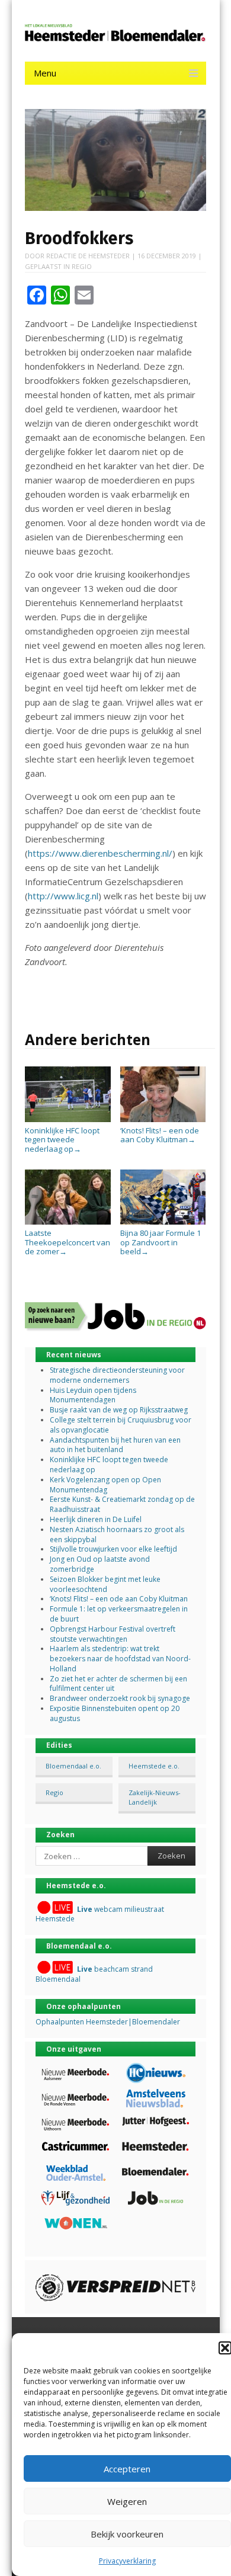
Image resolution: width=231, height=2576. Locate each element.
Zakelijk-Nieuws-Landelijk (155, 1797)
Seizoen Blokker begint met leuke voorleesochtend (105, 1584)
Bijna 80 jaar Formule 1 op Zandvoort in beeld (161, 1242)
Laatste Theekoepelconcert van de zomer (68, 1242)
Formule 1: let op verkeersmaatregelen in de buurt (119, 1614)
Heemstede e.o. (154, 1766)
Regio (82, 266)
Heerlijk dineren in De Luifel (96, 1519)
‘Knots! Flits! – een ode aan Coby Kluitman (160, 1135)
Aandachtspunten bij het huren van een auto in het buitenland (115, 1445)
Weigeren (127, 2501)
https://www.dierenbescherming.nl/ (100, 853)
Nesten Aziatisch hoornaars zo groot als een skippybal (117, 1534)
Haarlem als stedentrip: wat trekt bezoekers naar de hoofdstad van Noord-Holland (120, 1659)
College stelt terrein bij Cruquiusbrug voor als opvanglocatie (121, 1425)
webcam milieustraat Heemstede (100, 1914)
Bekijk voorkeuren (127, 2534)
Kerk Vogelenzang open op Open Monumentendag (105, 1485)
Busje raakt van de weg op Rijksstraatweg (119, 1410)
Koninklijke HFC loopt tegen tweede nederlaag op (62, 1140)
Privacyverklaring (127, 2561)
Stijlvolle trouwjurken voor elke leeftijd (113, 1549)
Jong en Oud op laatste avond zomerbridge (100, 1564)
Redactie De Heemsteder (88, 256)
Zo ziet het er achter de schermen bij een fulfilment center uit (118, 1684)
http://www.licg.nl (63, 896)
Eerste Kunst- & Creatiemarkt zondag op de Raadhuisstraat (122, 1504)
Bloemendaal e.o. (73, 1766)
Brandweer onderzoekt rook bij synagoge (120, 1698)
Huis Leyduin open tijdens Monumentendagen (93, 1395)
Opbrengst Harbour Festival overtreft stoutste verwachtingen (113, 1634)
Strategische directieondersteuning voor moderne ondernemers (117, 1375)
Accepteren (127, 2469)
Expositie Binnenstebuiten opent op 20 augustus (115, 1713)
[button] (225, 2348)
